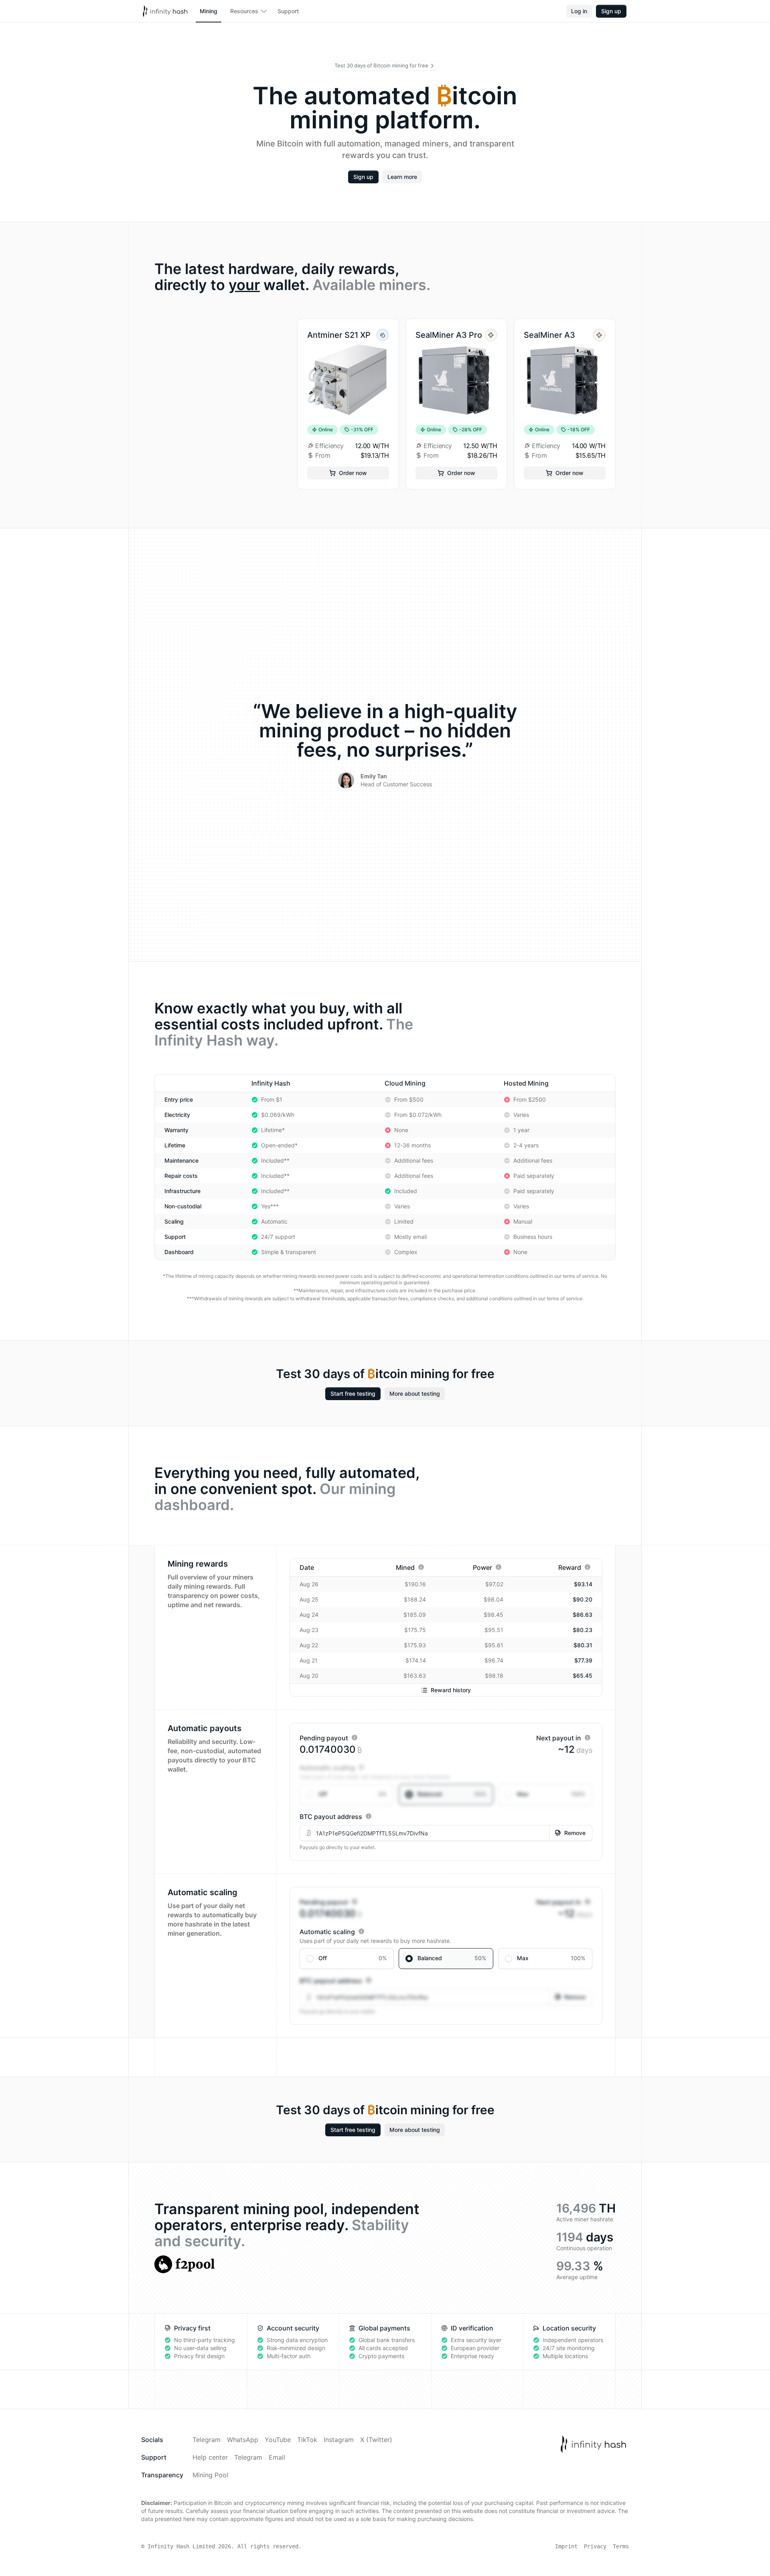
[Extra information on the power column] (498, 1567)
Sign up (611, 11)
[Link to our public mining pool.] (184, 2264)
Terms (621, 2546)
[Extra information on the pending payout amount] (355, 1738)
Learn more (402, 177)
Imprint (566, 2546)
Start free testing (353, 1394)
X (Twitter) (376, 2440)
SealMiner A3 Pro (449, 335)
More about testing (415, 1394)
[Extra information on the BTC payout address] (369, 1816)
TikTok (307, 2440)
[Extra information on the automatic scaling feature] (361, 1767)
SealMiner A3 (549, 335)
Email (277, 2457)
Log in (579, 11)
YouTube (278, 2440)
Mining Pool (210, 2475)
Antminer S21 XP (339, 335)
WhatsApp (243, 2440)
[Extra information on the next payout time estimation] (588, 1738)
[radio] (347, 1794)
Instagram (339, 2440)
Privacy (595, 2546)
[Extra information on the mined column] (421, 1567)
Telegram (207, 2440)
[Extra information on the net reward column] (588, 1567)
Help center (210, 2457)
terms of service (581, 1276)
